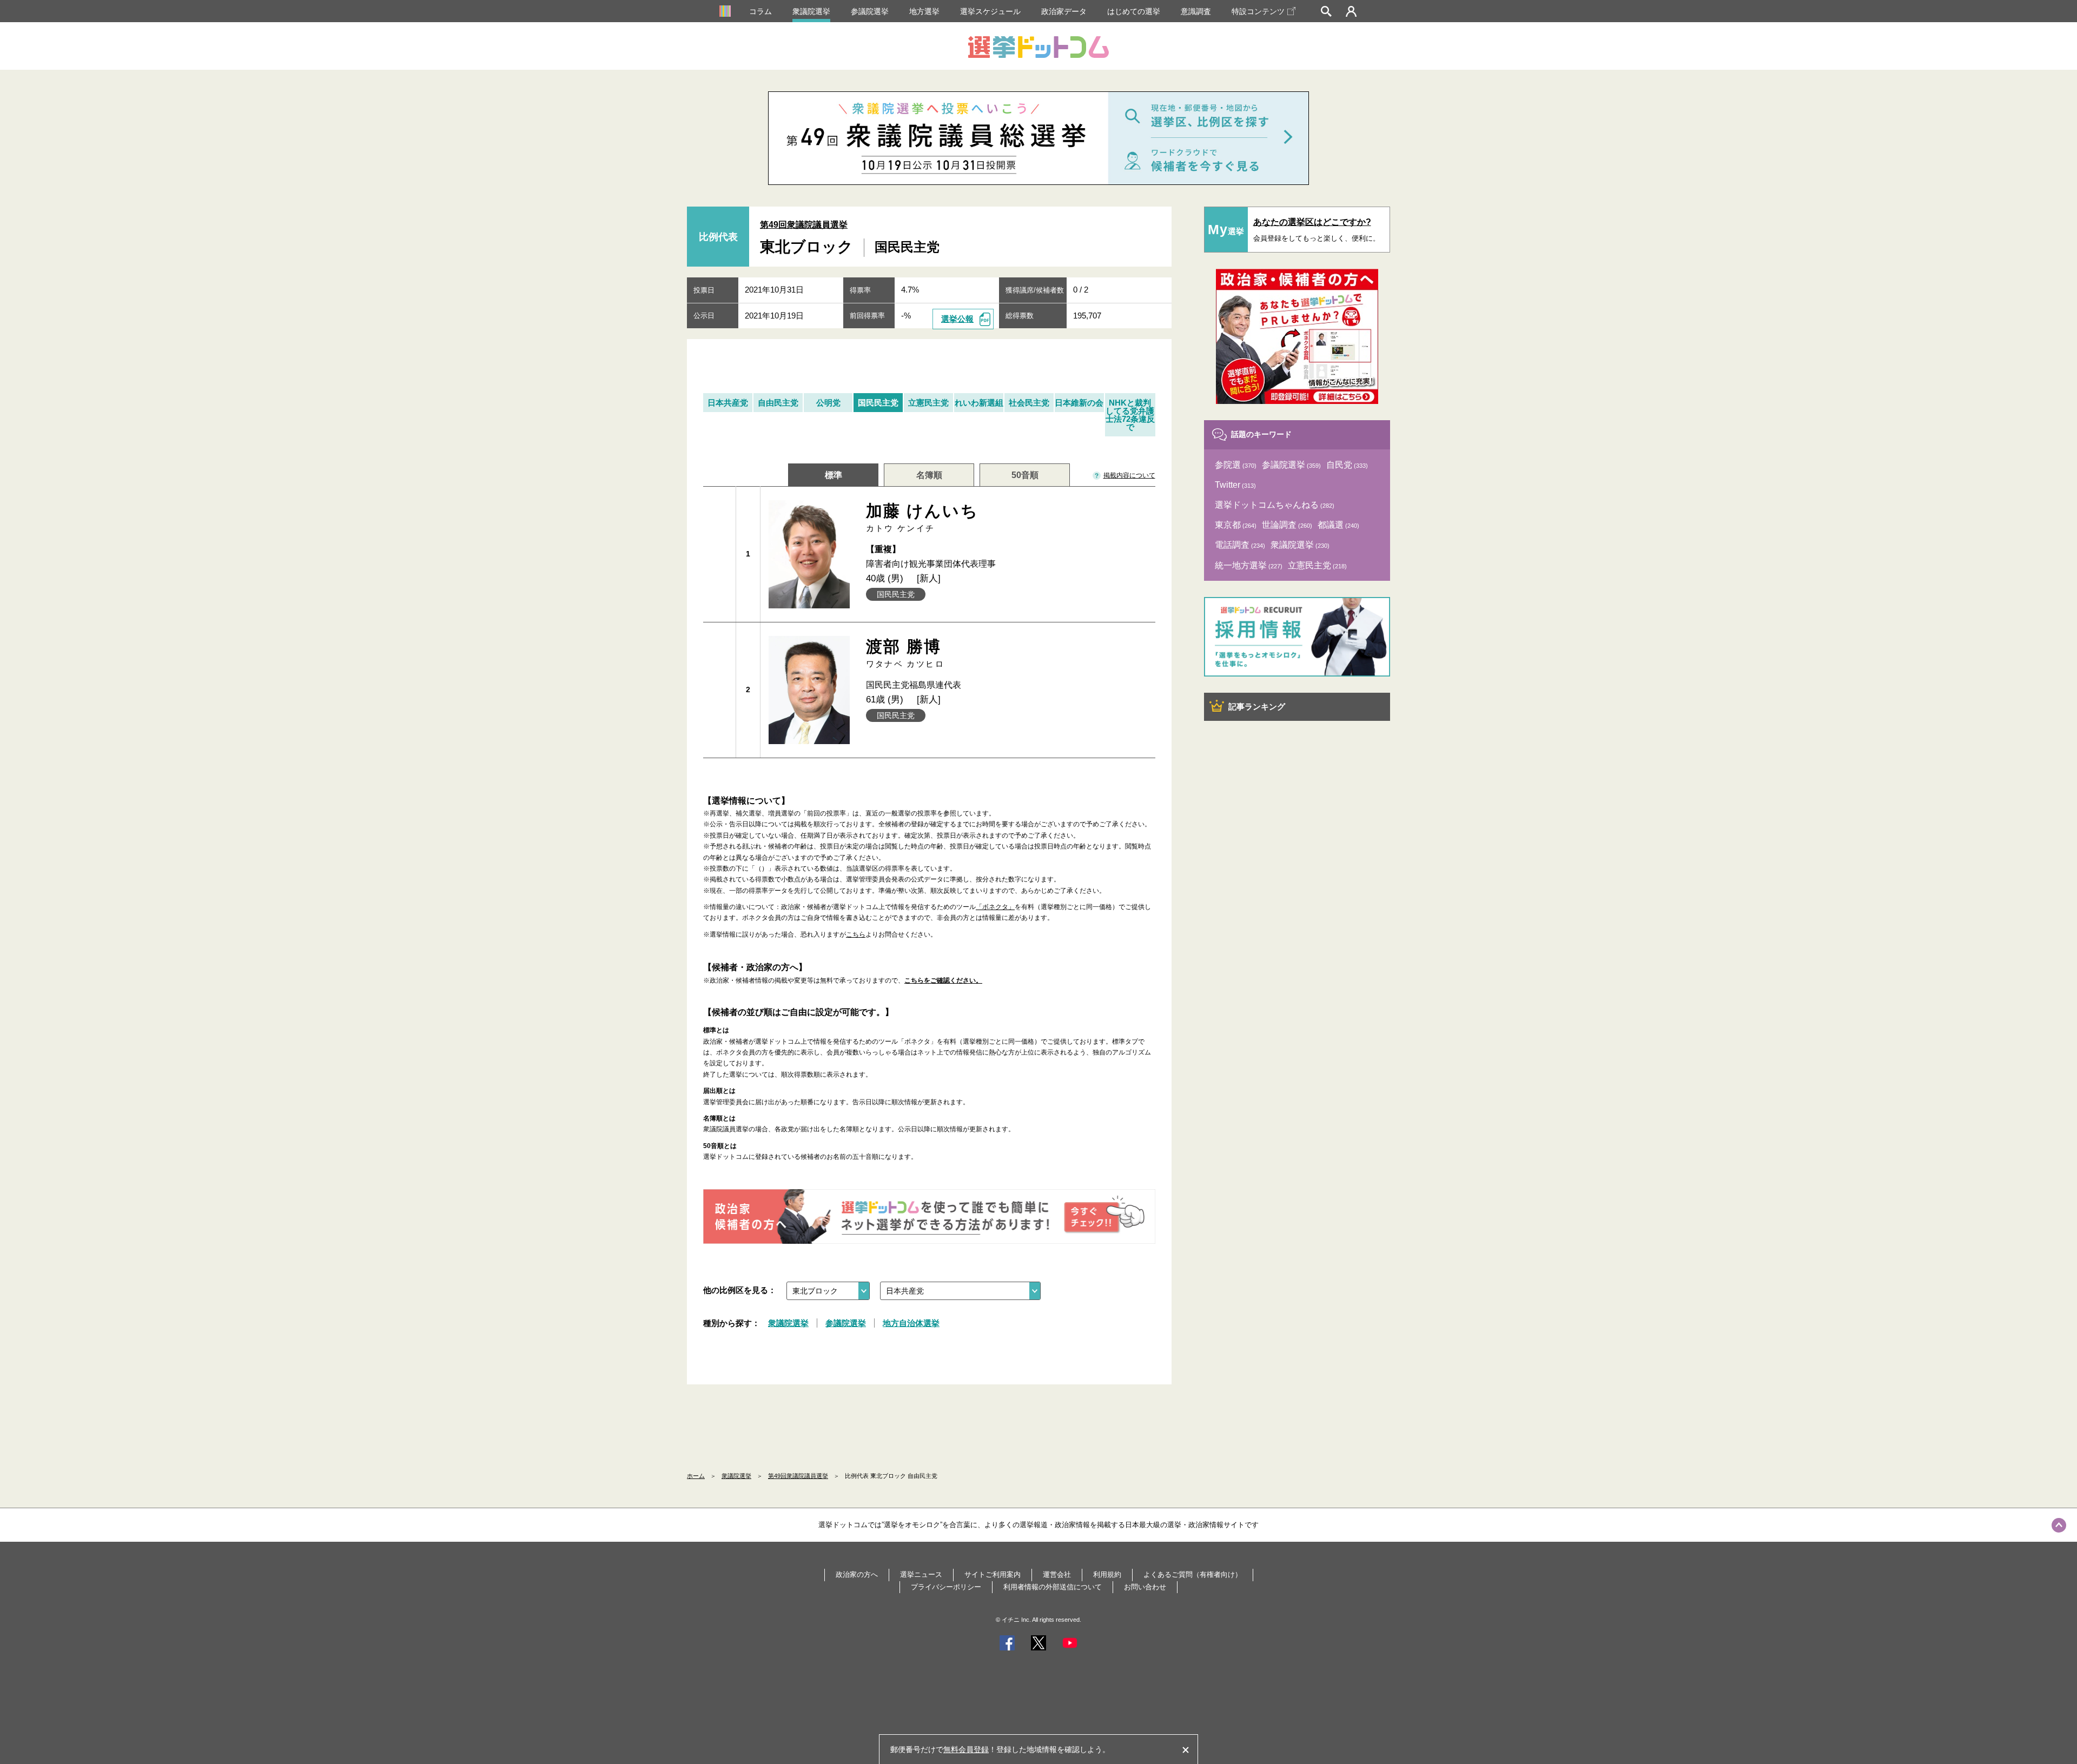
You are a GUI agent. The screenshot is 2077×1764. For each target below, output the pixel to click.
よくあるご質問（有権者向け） (1193, 1574)
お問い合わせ (1145, 1587)
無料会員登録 (966, 1749)
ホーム (696, 1476)
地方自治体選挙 (911, 1323)
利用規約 (1107, 1574)
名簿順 (929, 475)
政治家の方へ (857, 1574)
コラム (760, 11)
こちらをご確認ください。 (943, 980)
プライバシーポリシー (946, 1587)
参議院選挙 (870, 11)
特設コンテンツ (1258, 11)
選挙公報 (957, 319)
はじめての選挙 (1134, 11)
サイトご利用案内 (993, 1574)
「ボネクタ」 (995, 907)
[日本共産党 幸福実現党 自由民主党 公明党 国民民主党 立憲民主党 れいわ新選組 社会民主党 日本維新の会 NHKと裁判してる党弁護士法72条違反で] (960, 1291)
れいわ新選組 (979, 403)
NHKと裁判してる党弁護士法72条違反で (1130, 415)
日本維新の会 (1079, 403)
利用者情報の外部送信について (1053, 1587)
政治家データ (1064, 11)
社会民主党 (1029, 403)
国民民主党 (878, 403)
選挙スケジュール (990, 11)
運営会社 (1057, 1574)
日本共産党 (728, 403)
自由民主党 (778, 403)
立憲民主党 (928, 403)
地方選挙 (924, 11)
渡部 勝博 (905, 653)
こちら (856, 934)
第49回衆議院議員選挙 (804, 225)
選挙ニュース (921, 1574)
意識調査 (1196, 11)
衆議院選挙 (811, 11)
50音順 (1025, 475)
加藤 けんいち (922, 517)
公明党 (828, 403)
